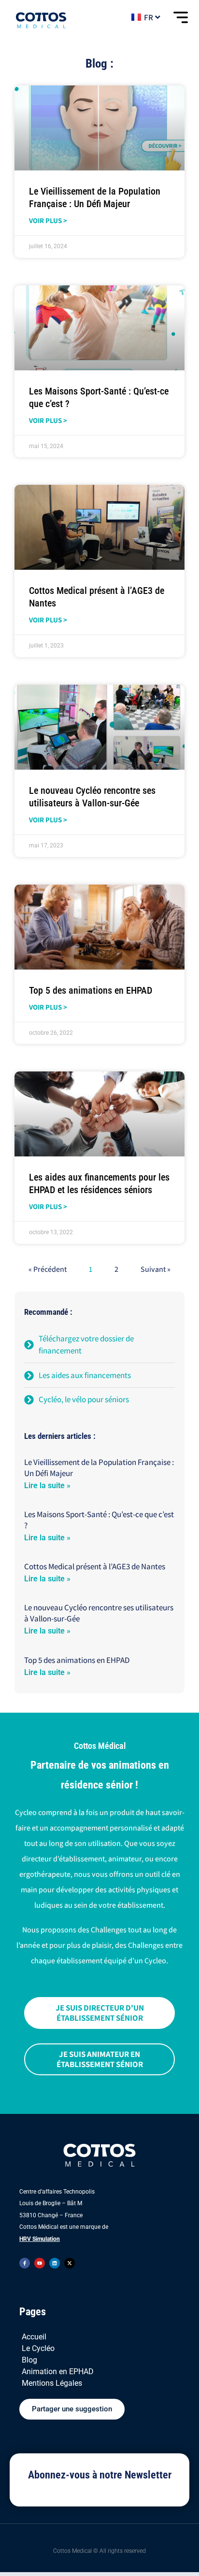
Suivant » (156, 1269)
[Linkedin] (55, 2263)
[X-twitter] (70, 2263)
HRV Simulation (40, 2239)
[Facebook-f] (25, 2263)
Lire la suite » (47, 1485)
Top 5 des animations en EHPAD (91, 990)
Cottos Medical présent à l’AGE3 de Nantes (95, 1566)
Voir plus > (48, 220)
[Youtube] (40, 2263)
